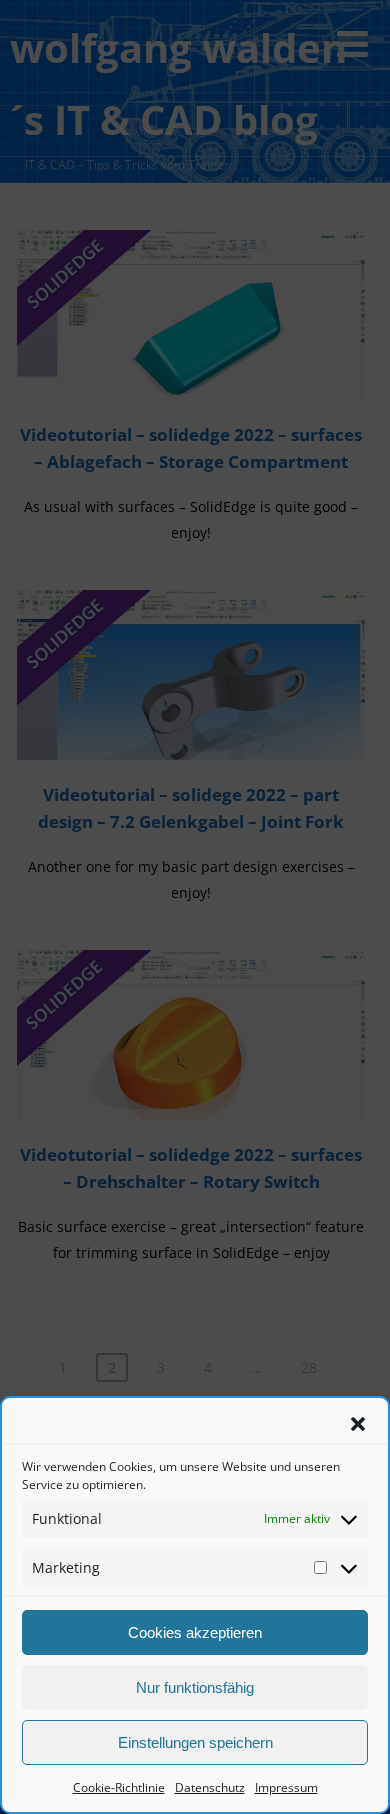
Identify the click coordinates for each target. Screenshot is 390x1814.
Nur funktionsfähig (195, 1687)
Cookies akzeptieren (195, 1632)
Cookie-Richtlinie (119, 1787)
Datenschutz (210, 1787)
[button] (358, 1424)
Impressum (286, 1787)
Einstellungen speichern (195, 1742)
